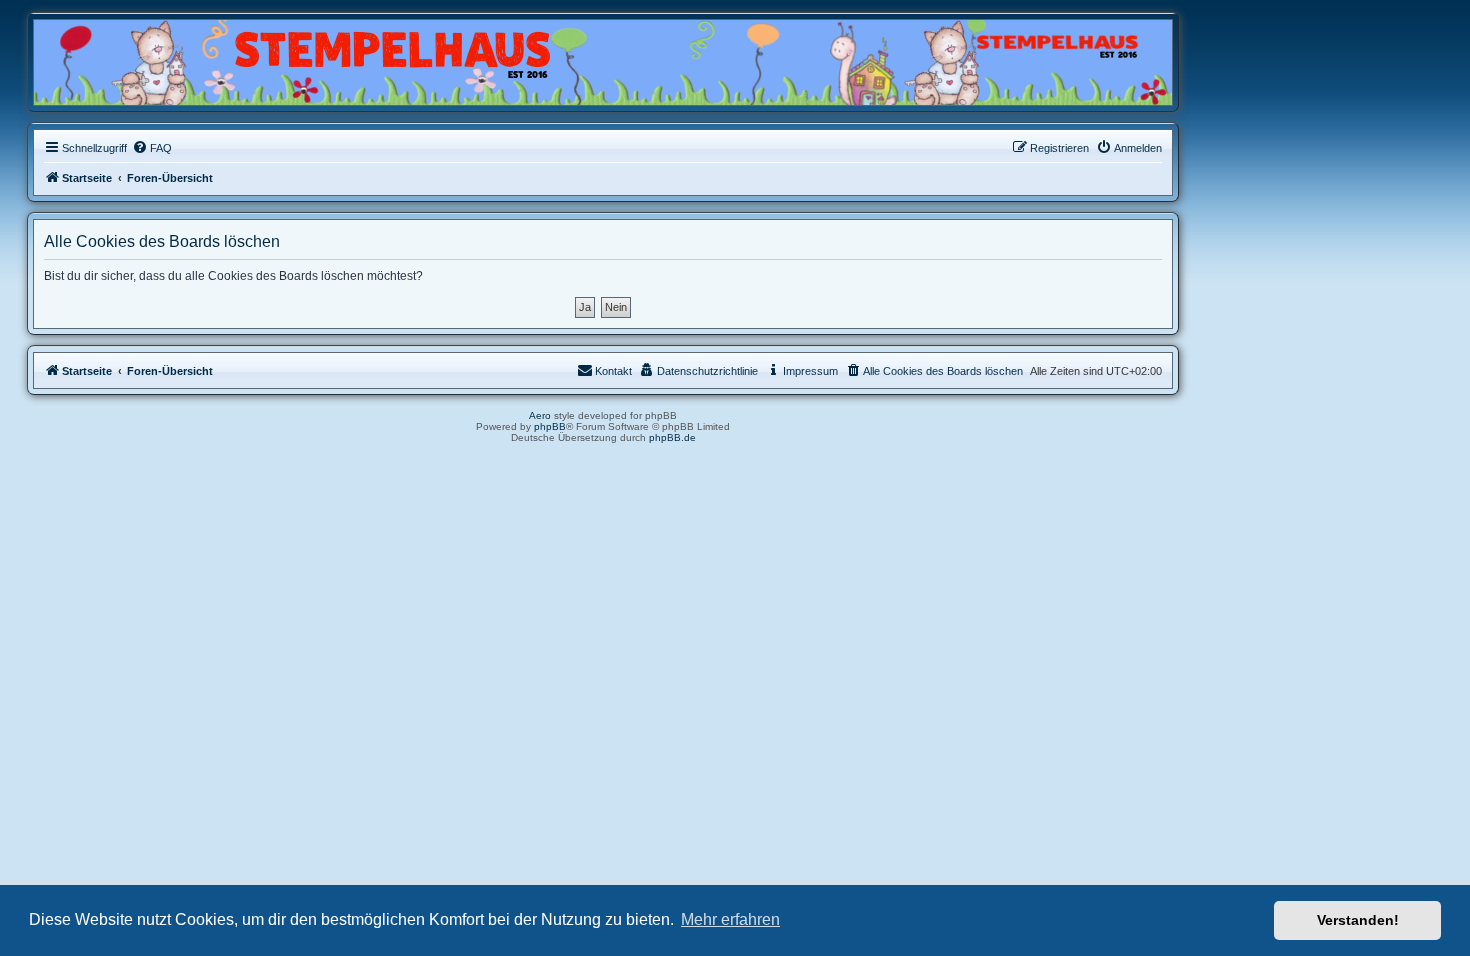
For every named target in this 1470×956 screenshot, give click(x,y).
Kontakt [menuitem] (613, 371)
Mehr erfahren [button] (730, 919)
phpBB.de (672, 437)
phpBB (550, 426)
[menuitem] (152, 148)
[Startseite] (130, 57)
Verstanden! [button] (1358, 920)
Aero (540, 415)
